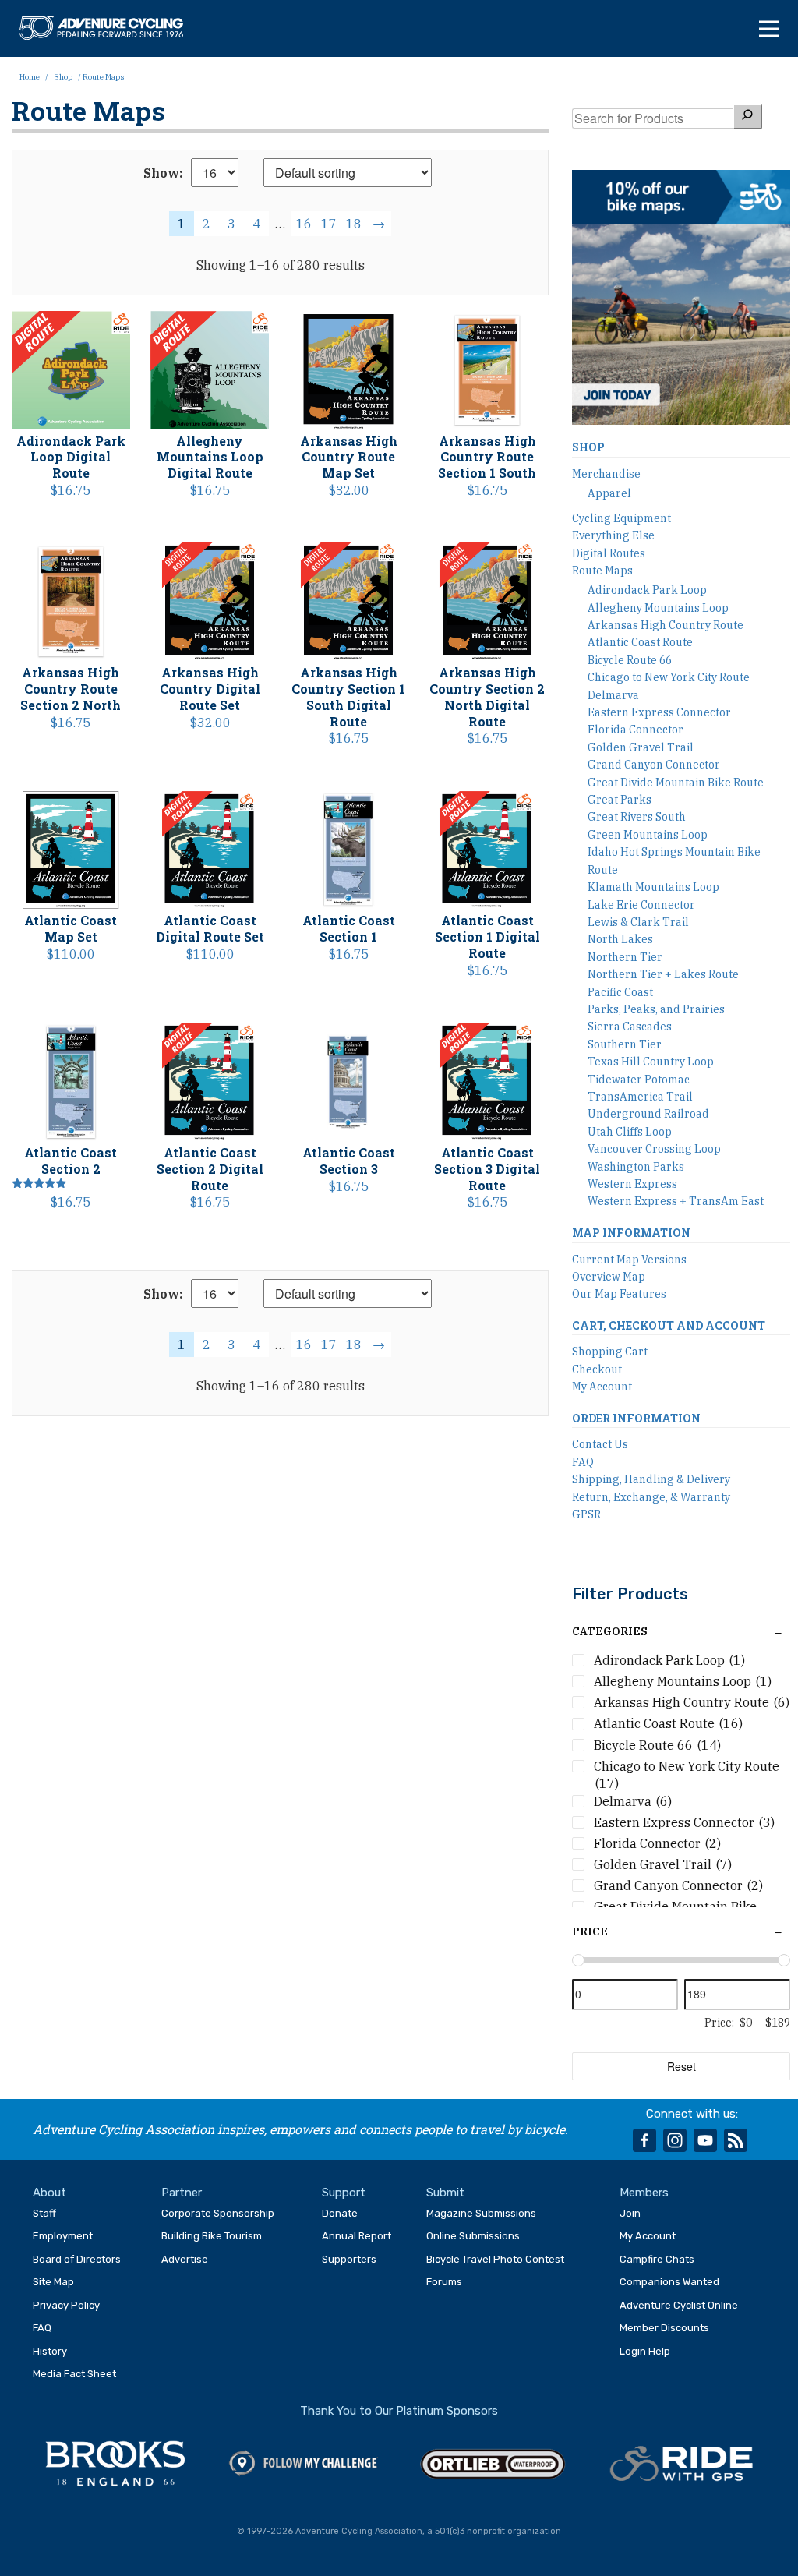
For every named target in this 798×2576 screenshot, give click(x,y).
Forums (444, 2282)
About (49, 2193)
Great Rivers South (637, 817)
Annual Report (357, 2236)
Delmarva (613, 695)
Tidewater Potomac (639, 1080)
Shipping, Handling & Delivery (651, 1479)
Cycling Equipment (621, 518)
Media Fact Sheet (74, 2374)
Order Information (636, 1418)
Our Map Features (619, 1294)
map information (631, 1233)
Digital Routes (609, 553)
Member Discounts (664, 2328)
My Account (602, 1387)
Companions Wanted (669, 2282)
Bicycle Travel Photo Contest (495, 2259)
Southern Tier (625, 1044)
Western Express (632, 1184)
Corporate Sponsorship (218, 2213)
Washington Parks (636, 1167)
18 (354, 224)
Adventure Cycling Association (109, 28)
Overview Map (609, 1277)
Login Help (645, 2351)
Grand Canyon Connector (654, 765)
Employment (63, 2236)
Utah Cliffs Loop (630, 1132)
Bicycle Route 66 (630, 660)
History (50, 2351)
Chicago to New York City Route (669, 677)
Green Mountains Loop (648, 835)
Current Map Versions (629, 1260)
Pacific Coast (620, 992)
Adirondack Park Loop (647, 590)
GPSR (586, 1514)
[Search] (747, 117)
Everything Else (613, 535)
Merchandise (606, 474)
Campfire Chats (657, 2259)
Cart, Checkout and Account (669, 1325)
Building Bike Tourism (212, 2236)
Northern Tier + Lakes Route (663, 974)
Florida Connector (636, 730)
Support (344, 2193)
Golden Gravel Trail (641, 747)
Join (630, 2213)
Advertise (185, 2259)
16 (304, 224)
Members (644, 2193)
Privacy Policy (66, 2305)
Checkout (597, 1369)
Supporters (349, 2259)
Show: (163, 173)
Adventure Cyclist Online (679, 2305)
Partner (182, 2193)
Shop (63, 77)
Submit (445, 2193)
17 (329, 224)
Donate (340, 2213)
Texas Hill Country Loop (651, 1062)
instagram (675, 2140)
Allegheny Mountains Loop (658, 608)
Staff (44, 2213)
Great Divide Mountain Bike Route (676, 783)
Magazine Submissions (481, 2213)
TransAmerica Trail (640, 1097)
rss (736, 2140)
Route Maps (602, 571)
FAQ (583, 1462)
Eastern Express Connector (659, 712)
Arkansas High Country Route (666, 625)
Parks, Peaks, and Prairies (656, 1009)
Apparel (609, 493)
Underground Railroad (648, 1114)
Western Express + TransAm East (676, 1201)
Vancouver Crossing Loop (654, 1149)
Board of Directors (77, 2259)
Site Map (53, 2282)
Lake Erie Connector (641, 905)
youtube (705, 2140)
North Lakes (620, 939)
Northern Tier (625, 957)
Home (30, 77)
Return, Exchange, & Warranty (651, 1497)
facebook (644, 2140)
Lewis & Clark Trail (638, 922)
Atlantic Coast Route (640, 642)
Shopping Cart (610, 1352)
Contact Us (600, 1444)
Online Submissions (473, 2236)
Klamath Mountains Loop (653, 887)
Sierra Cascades (630, 1027)
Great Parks (620, 800)
